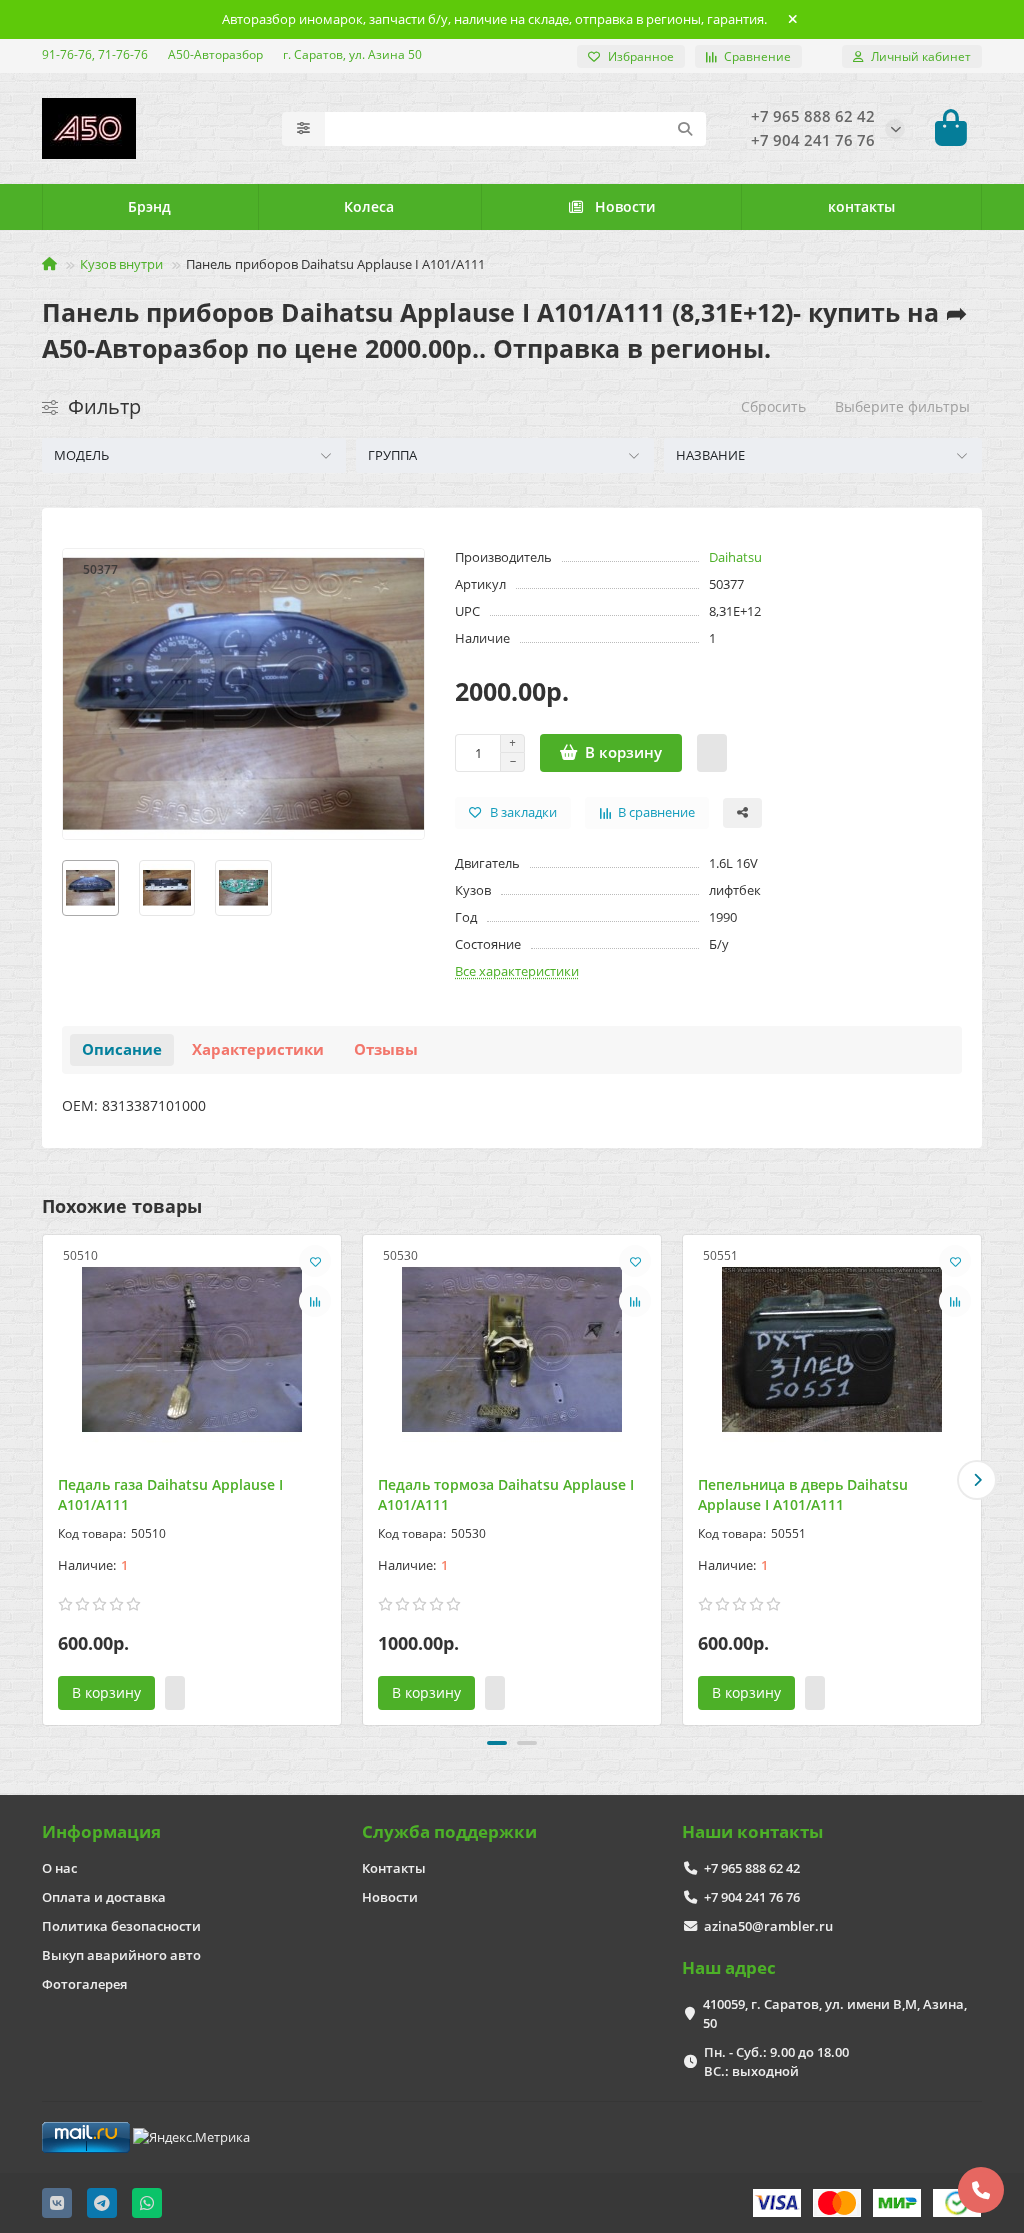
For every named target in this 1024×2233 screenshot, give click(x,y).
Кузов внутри (121, 264)
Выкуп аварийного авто (121, 1955)
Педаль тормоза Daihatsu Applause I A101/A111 (506, 1494)
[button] (47, 1480)
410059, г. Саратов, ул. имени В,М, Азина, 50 (835, 2013)
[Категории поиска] (303, 129)
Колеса (369, 206)
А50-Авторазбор (215, 54)
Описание (122, 1049)
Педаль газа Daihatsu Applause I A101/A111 (170, 1494)
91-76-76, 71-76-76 (95, 54)
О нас (59, 1868)
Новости (625, 206)
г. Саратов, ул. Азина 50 (352, 54)
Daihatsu (735, 557)
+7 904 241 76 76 (752, 1897)
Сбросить (773, 406)
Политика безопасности (121, 1926)
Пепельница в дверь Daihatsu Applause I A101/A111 (803, 1494)
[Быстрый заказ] (712, 753)
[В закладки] (315, 1261)
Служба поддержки (449, 1831)
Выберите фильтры (902, 406)
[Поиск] (685, 129)
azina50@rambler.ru (768, 1926)
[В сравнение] (315, 1301)
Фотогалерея (84, 1984)
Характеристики (258, 1049)
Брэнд (149, 206)
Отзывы (386, 1049)
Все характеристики (517, 971)
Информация (101, 1831)
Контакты (394, 1868)
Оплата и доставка (104, 1897)
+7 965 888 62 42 (752, 1868)
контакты (861, 206)
